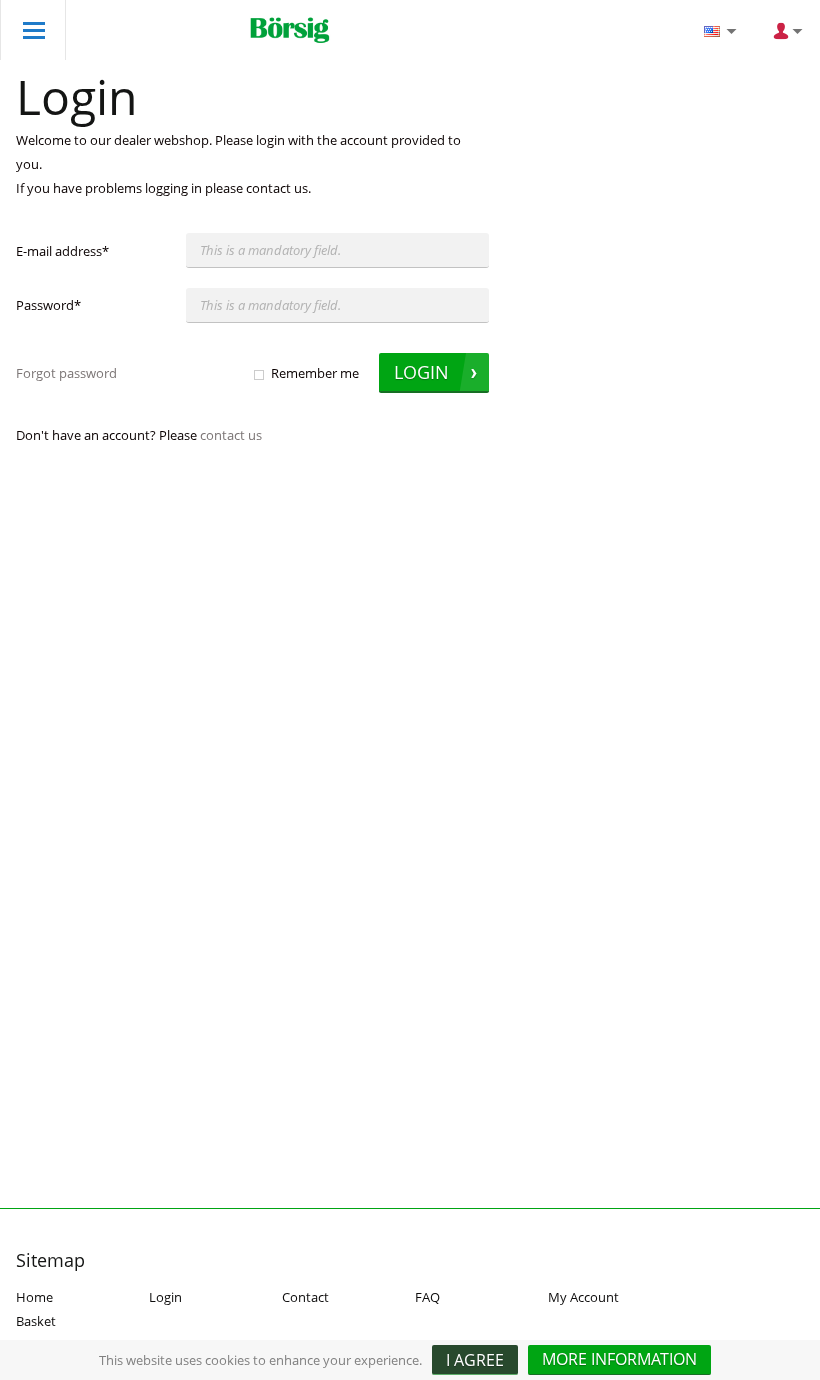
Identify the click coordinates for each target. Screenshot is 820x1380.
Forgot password (66, 373)
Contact (305, 1297)
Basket (36, 1321)
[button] (619, 1360)
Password (48, 305)
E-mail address (62, 251)
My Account (583, 1297)
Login (165, 1297)
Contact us (231, 435)
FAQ (427, 1297)
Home (34, 1297)
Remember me (315, 373)
